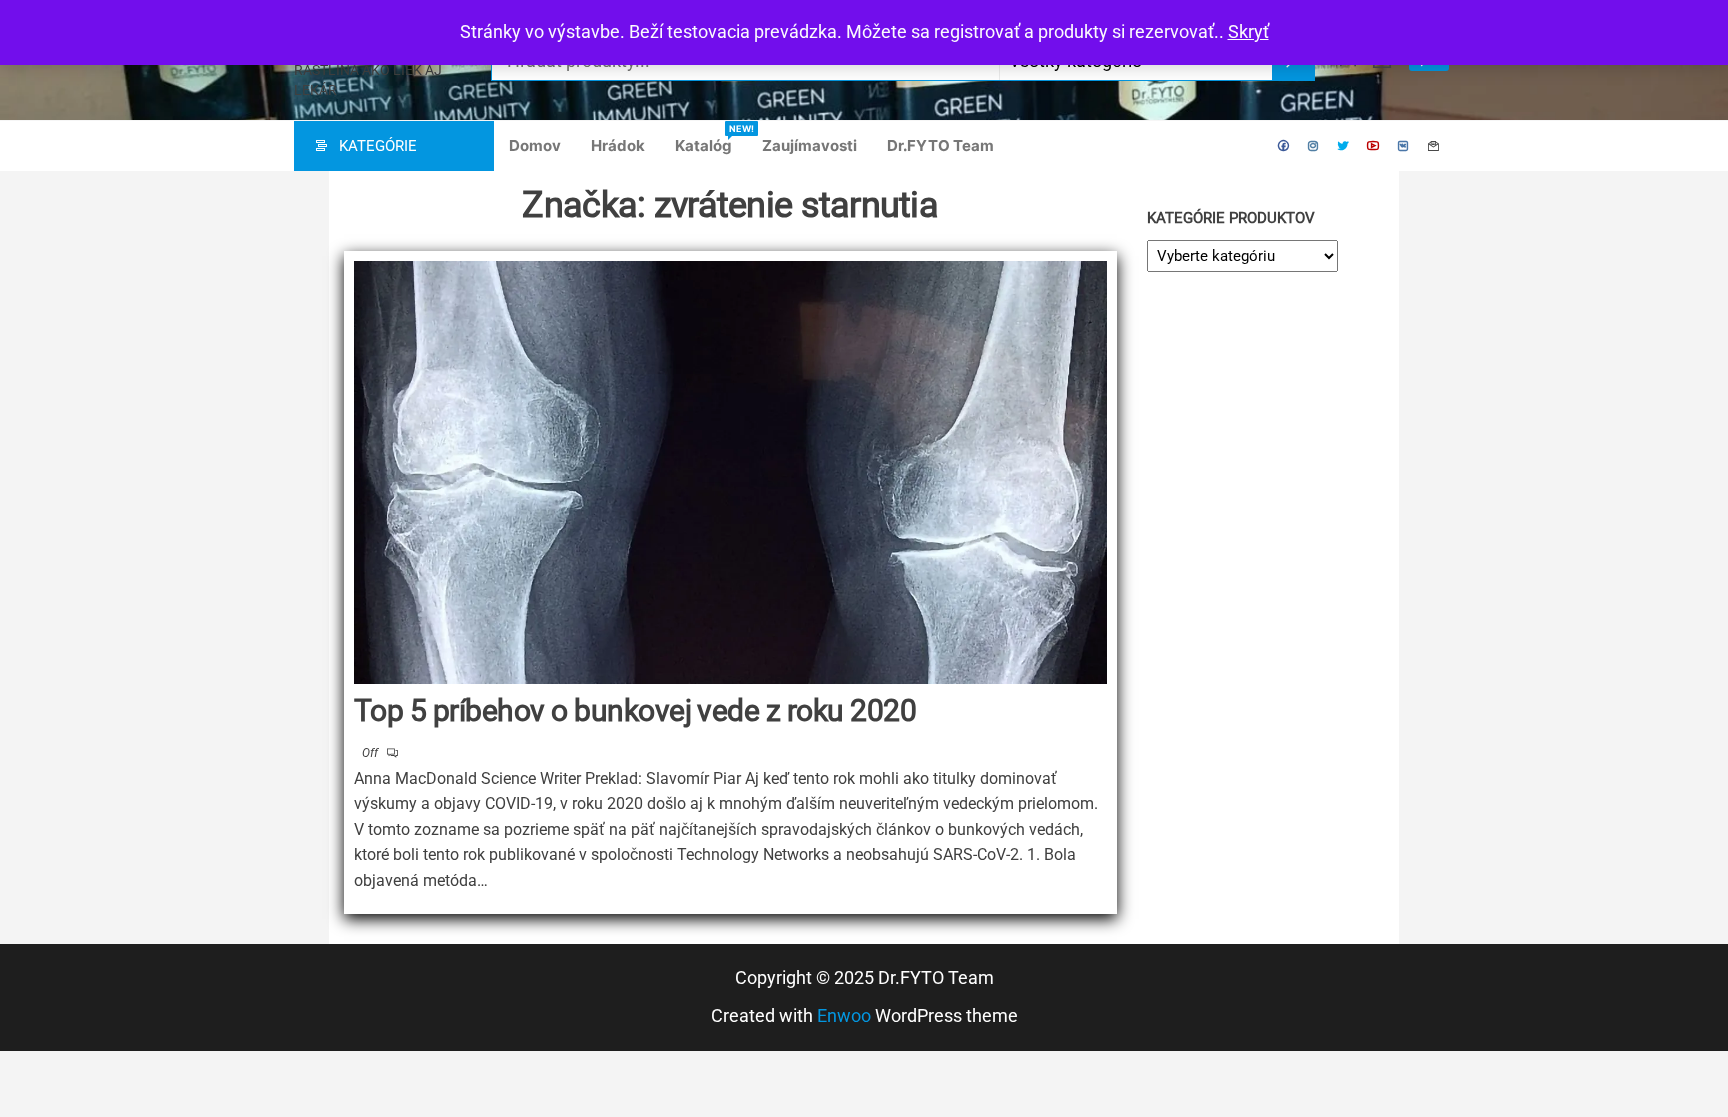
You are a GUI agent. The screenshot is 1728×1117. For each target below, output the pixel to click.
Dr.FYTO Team (940, 145)
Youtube (1374, 146)
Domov (535, 145)
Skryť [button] (1248, 31)
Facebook (1284, 146)
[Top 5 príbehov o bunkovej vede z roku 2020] (730, 472)
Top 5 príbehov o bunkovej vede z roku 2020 (635, 710)
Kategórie (378, 146)
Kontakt (1434, 146)
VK (1404, 146)
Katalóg (711, 139)
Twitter (1344, 146)
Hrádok (618, 145)
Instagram (1314, 146)
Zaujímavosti (809, 145)
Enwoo (844, 1015)
